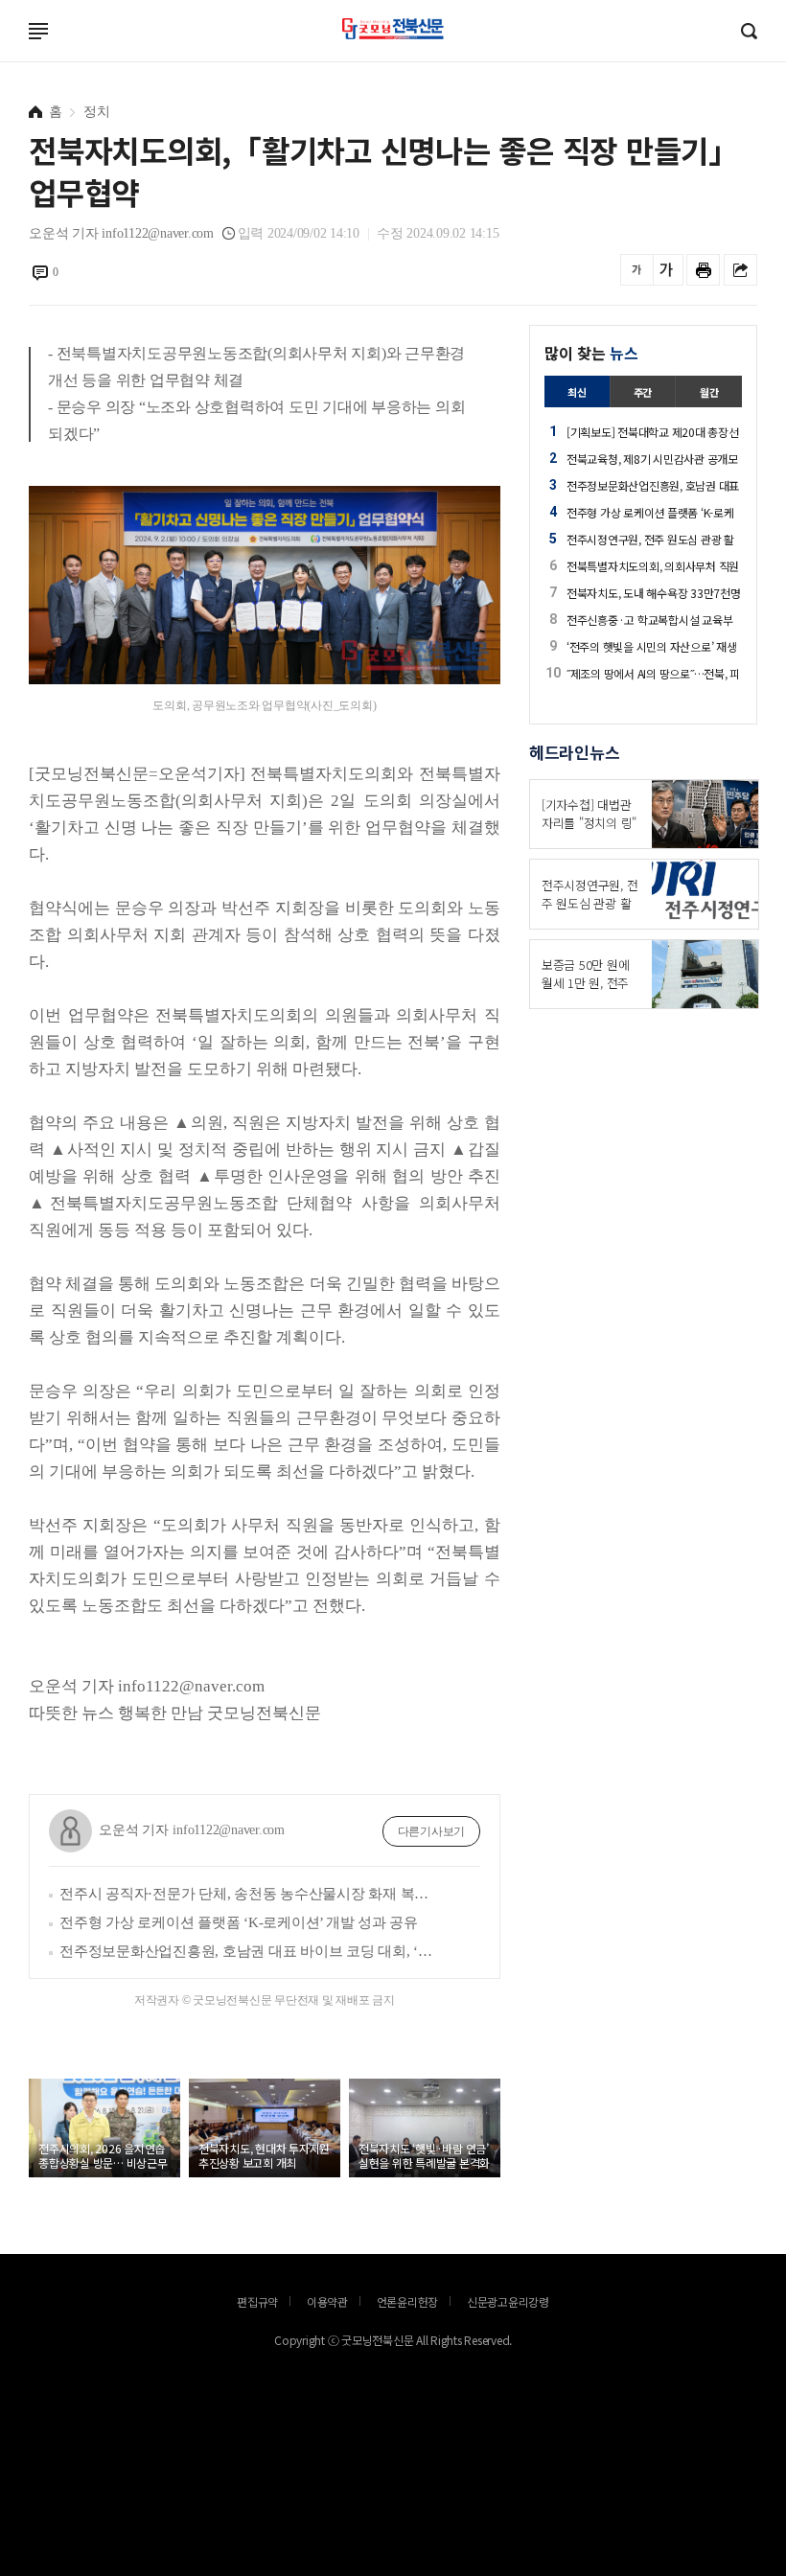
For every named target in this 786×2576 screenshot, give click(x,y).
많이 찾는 (591, 353)
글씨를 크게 (667, 270)
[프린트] (703, 270)
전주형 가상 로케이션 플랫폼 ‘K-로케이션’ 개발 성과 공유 (239, 1922)
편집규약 (257, 2301)
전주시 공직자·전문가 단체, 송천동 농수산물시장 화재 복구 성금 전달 (248, 1894)
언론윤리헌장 (408, 2301)
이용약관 (327, 2301)
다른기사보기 (432, 1831)
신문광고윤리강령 (508, 2301)
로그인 (5, 44)
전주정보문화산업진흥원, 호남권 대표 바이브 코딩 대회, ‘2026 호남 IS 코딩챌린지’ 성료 (248, 1951)
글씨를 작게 (637, 270)
